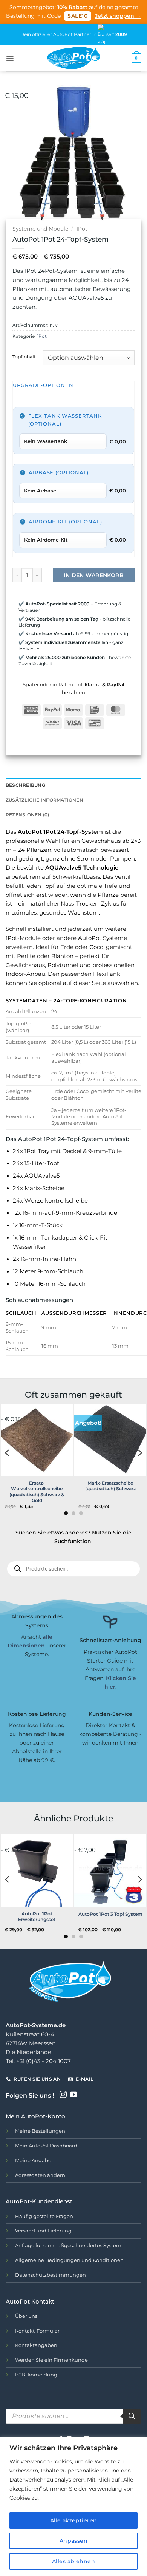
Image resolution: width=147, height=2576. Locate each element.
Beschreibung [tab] (25, 785)
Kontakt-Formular (37, 2331)
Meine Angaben (35, 2160)
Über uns (26, 2316)
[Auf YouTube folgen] (74, 2095)
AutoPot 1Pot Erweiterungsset (37, 1917)
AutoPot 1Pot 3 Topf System (110, 1914)
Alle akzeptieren (74, 2520)
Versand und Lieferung (43, 2231)
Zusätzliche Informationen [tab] (44, 800)
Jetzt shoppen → (118, 16)
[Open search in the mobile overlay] (73, 1569)
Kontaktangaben (36, 2345)
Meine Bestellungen (40, 2131)
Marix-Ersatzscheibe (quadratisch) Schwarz (110, 1486)
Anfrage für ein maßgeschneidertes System (68, 2245)
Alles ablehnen (73, 2561)
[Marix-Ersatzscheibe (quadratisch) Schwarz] (110, 1440)
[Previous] (12, 153)
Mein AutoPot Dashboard (46, 2146)
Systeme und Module (40, 229)
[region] (73, 2506)
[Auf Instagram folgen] (63, 2095)
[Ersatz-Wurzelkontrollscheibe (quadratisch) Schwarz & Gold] (37, 1440)
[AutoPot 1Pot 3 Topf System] (110, 1871)
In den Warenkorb (94, 575)
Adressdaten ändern (40, 2175)
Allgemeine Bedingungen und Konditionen (69, 2260)
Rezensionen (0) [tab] (28, 815)
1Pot (82, 229)
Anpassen (73, 2541)
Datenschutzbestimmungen (51, 2275)
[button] (10, 58)
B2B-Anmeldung (36, 2375)
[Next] (135, 153)
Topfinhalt (24, 357)
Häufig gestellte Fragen (44, 2216)
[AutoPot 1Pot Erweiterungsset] (37, 1871)
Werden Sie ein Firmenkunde (51, 2360)
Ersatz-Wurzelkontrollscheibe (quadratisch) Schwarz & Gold (37, 1492)
